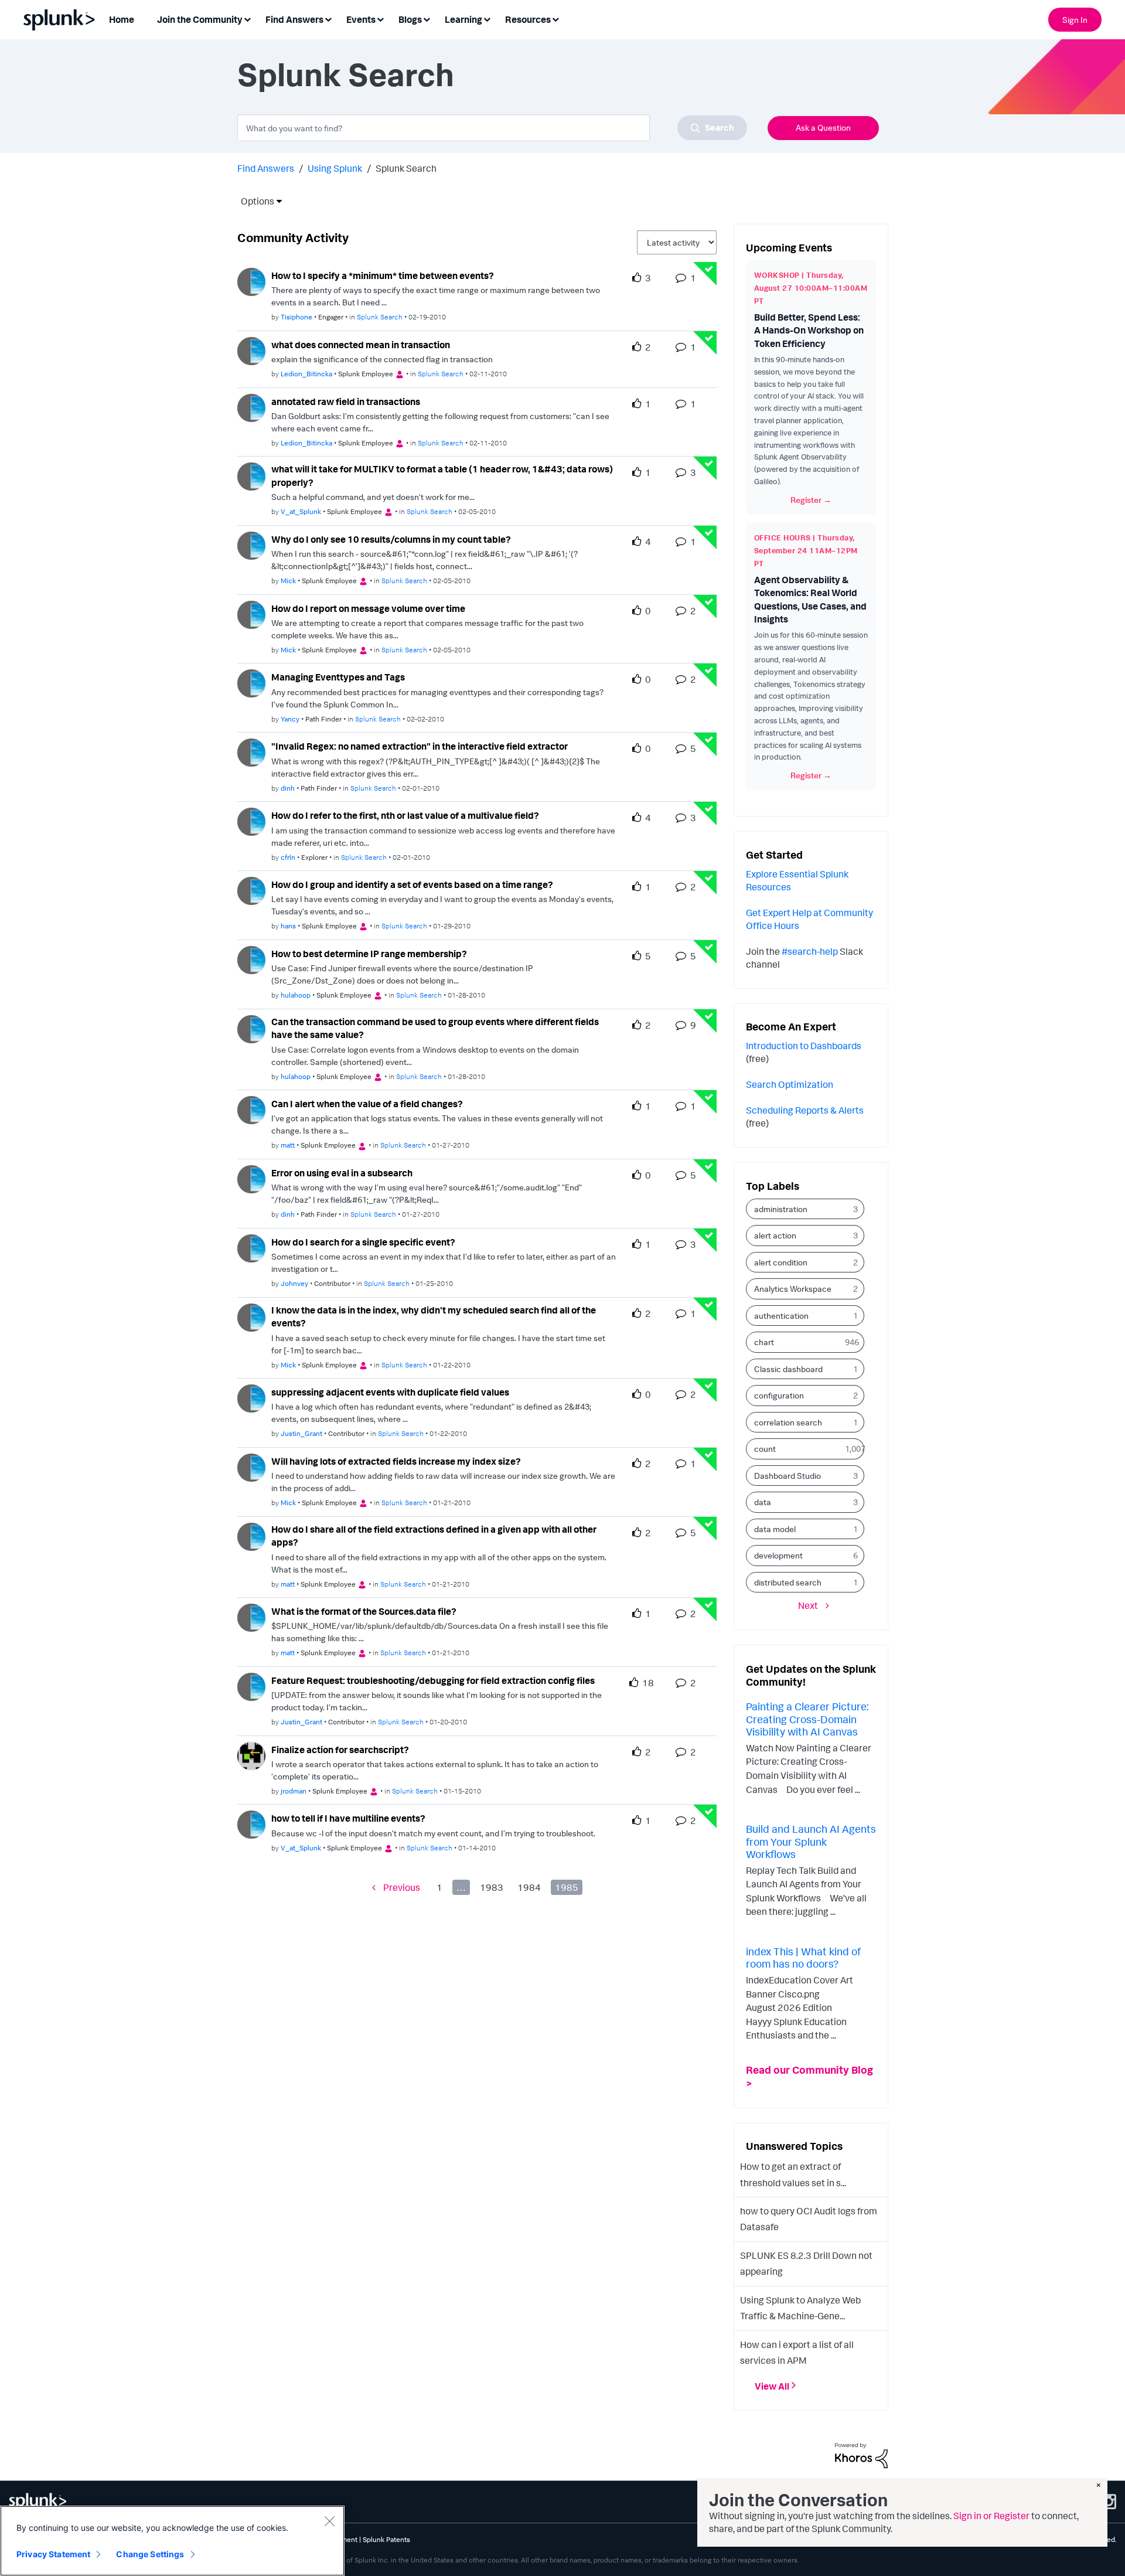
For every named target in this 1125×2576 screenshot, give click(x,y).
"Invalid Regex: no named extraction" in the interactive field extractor (420, 746)
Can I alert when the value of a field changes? (367, 1104)
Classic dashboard (788, 1369)
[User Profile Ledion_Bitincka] (251, 350)
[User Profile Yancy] (251, 683)
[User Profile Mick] (251, 545)
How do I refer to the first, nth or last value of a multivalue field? (405, 815)
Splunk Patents (386, 2539)
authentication (781, 1316)
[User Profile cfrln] (251, 821)
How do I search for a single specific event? (363, 1242)
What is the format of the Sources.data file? (364, 1611)
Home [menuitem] (122, 19)
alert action (775, 1235)
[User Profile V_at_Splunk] (251, 475)
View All (772, 2386)
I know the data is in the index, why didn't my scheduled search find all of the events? (434, 1317)
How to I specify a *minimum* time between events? (383, 275)
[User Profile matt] (251, 1109)
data (763, 1502)
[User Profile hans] (251, 890)
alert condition (781, 1262)
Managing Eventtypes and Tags (338, 677)
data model (775, 1529)
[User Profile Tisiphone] (251, 281)
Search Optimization (790, 1084)
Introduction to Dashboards (804, 1046)
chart (764, 1342)
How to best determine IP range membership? (369, 954)
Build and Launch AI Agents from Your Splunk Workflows (811, 1841)
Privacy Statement (53, 2554)
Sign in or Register (991, 2516)
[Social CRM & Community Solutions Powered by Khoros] (861, 2455)
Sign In (1075, 20)
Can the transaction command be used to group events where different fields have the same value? (435, 1028)
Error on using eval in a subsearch (342, 1173)
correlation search (788, 1422)
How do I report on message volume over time (368, 608)
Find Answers (266, 168)
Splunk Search (380, 317)
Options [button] (254, 201)
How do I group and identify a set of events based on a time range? (412, 884)
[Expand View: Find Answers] (328, 18)
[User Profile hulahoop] (251, 959)
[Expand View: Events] (380, 18)
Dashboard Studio (787, 1476)
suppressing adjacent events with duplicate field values (390, 1392)
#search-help (810, 951)
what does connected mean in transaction (361, 345)
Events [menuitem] (361, 19)
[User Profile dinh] (251, 751)
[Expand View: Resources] (555, 18)
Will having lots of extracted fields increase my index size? (396, 1461)
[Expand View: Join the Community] (247, 18)
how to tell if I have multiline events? (348, 1818)
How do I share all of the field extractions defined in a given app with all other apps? (434, 1536)
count (765, 1449)
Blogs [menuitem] (410, 19)
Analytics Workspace (793, 1289)
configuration (779, 1395)
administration (781, 1209)
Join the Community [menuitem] (200, 19)
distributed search (788, 1582)
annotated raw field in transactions (346, 401)
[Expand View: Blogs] (427, 18)
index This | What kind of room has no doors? (803, 1958)
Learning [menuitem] (463, 19)
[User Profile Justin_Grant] (251, 1397)
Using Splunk (335, 168)
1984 (529, 1887)
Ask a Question (823, 127)
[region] (172, 2541)
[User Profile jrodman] (251, 1755)
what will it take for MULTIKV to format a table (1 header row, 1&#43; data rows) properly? (442, 476)
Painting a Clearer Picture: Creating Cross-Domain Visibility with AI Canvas (807, 1719)
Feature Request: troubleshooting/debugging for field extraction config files (433, 1680)
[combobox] (492, 128)
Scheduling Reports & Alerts (805, 1110)
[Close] (329, 2521)
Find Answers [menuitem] (294, 19)
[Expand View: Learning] (487, 18)
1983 (492, 1887)
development (778, 1555)
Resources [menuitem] (528, 19)
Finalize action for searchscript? (340, 1750)
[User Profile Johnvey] (251, 1247)
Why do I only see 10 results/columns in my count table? (391, 539)
